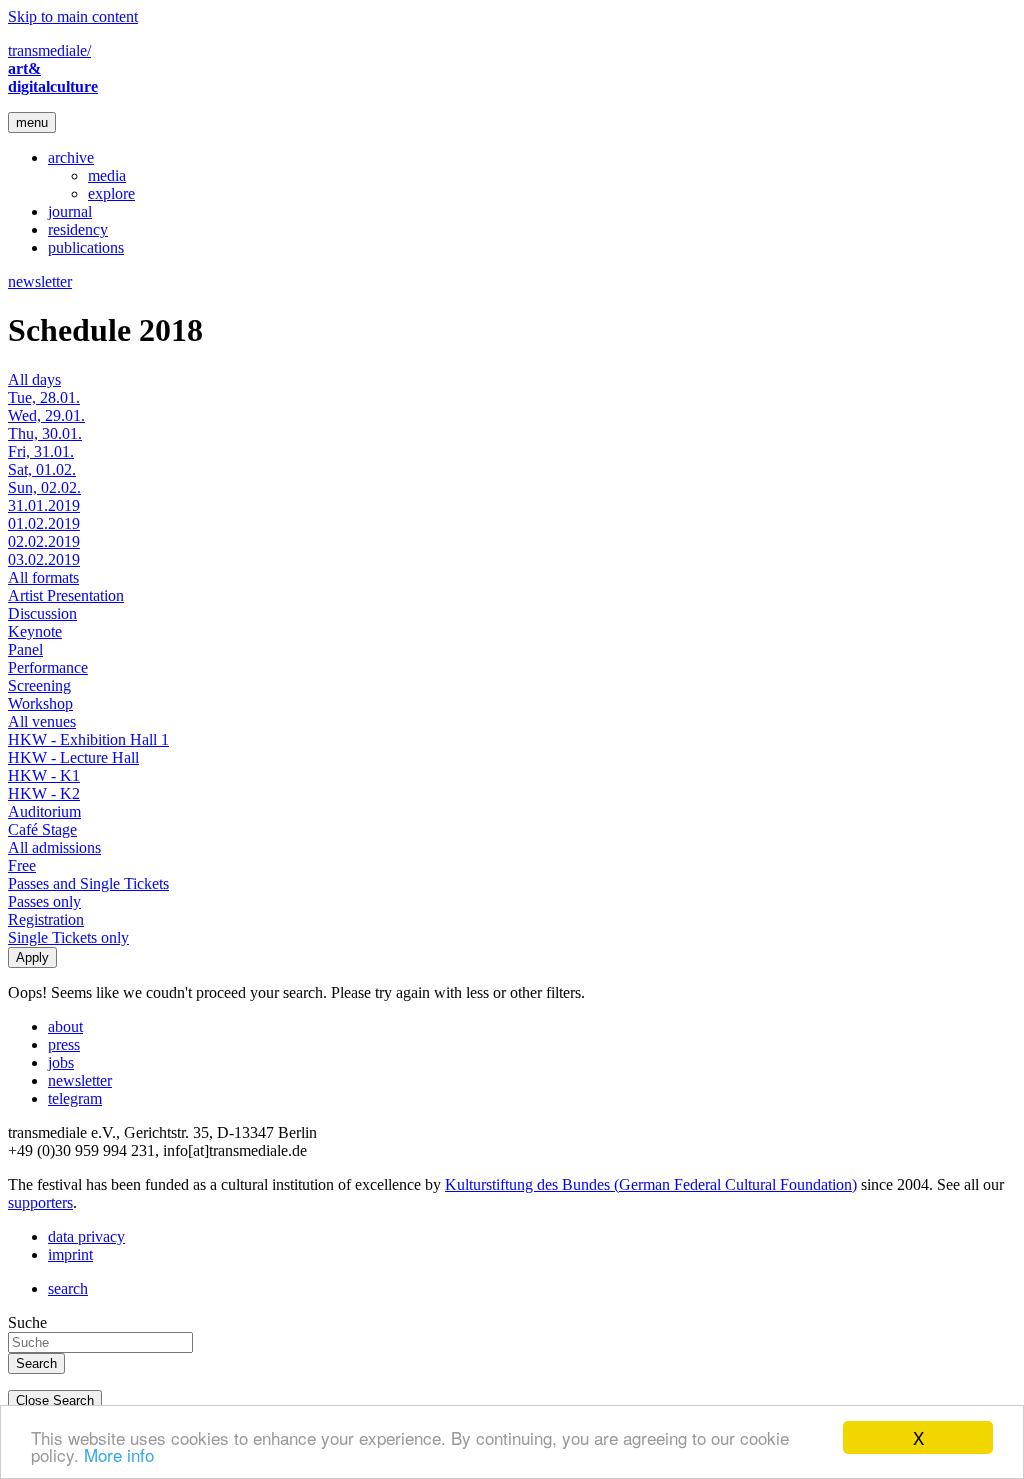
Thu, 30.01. (45, 433)
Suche (27, 1322)
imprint (70, 1254)
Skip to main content (73, 16)
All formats (43, 577)
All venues (42, 721)
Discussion (42, 613)
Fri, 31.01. (41, 451)
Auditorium (44, 811)
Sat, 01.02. (42, 469)
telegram (75, 1098)
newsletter (40, 281)
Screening (39, 685)
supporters (40, 1202)
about (65, 1026)
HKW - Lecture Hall (73, 757)
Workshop (40, 703)
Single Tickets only (68, 937)
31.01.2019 (44, 505)
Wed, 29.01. (46, 415)
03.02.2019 (44, 559)
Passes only (44, 901)
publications (86, 247)
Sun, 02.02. (44, 487)
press (64, 1044)
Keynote (35, 631)
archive (71, 157)
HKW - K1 (44, 775)
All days (34, 379)
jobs (61, 1062)
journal (70, 211)
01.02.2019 (44, 523)
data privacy (86, 1236)
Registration (46, 919)
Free (22, 865)
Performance (48, 667)
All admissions (54, 847)
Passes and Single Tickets (88, 883)
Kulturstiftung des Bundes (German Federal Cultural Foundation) (651, 1184)
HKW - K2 (44, 793)
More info (119, 1454)
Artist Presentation (66, 595)
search (68, 1288)
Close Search (55, 1400)
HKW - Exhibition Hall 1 (88, 739)
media (107, 175)
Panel (25, 649)
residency (78, 229)
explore (111, 193)
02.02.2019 (44, 541)
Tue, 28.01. (44, 397)
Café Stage (42, 829)
